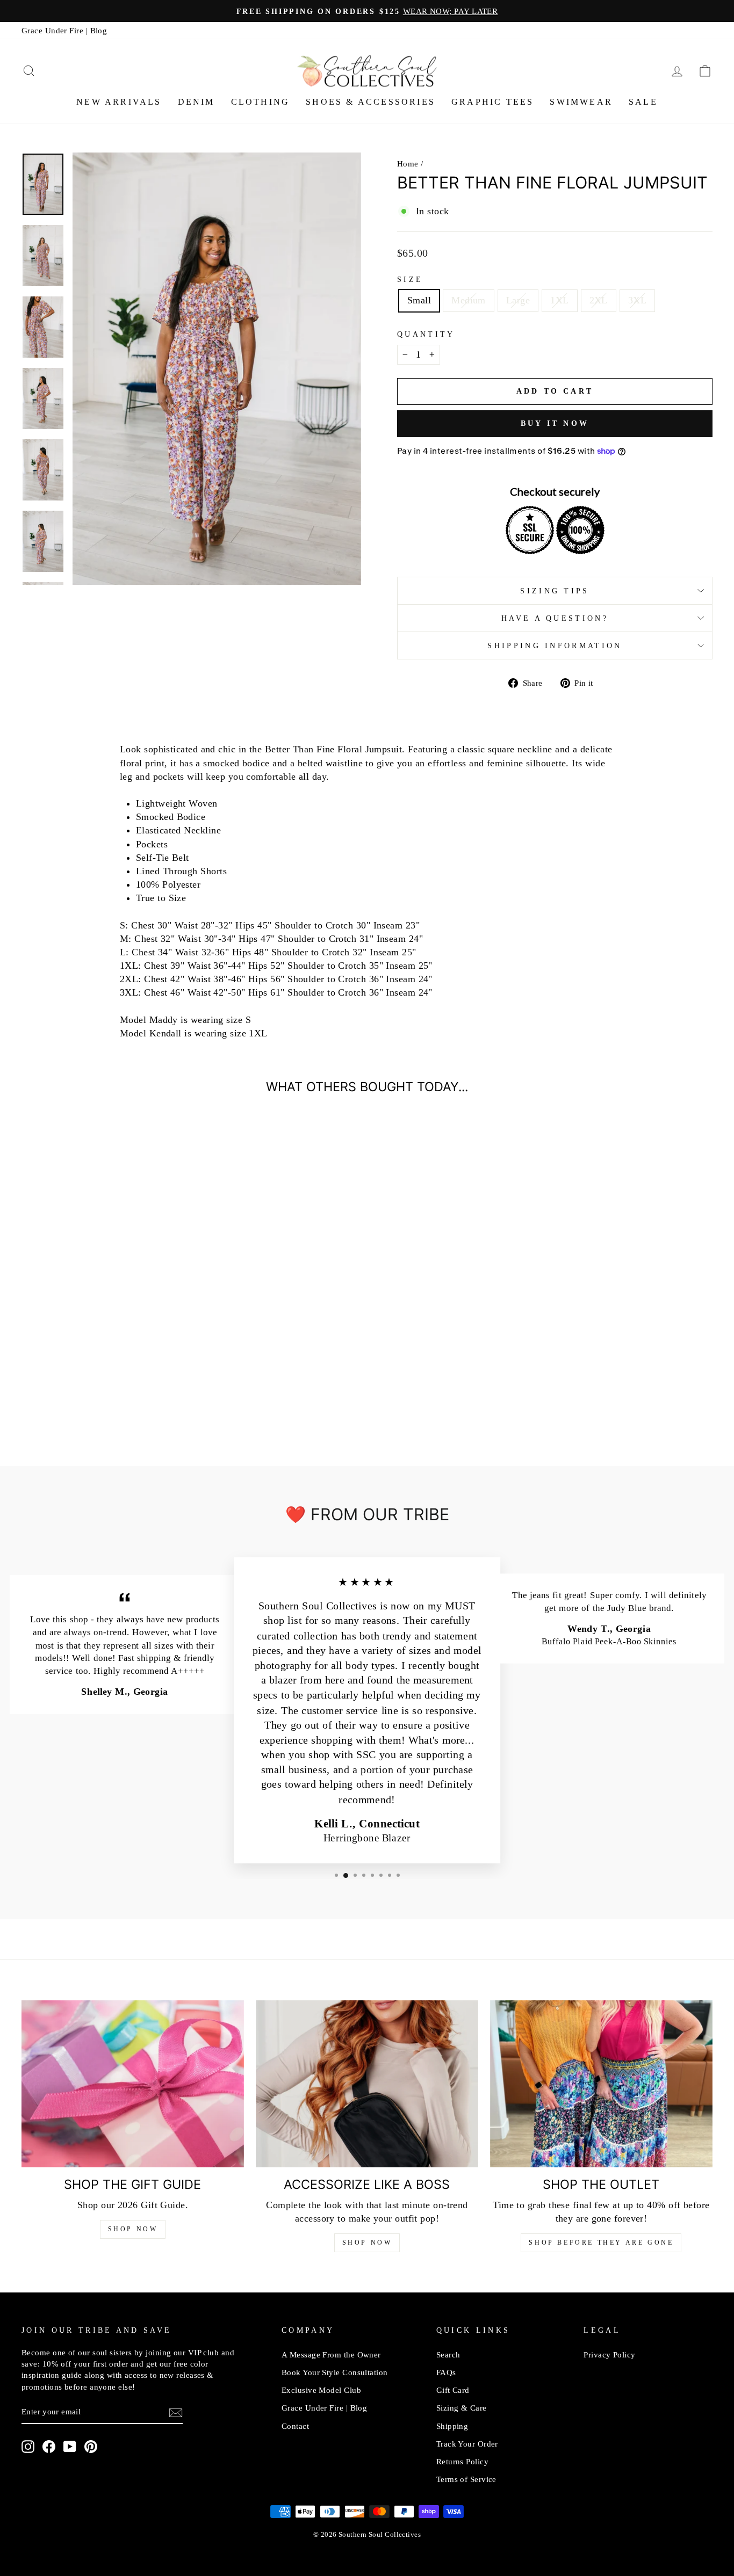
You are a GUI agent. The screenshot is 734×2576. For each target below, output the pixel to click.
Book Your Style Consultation (335, 2372)
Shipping (452, 2426)
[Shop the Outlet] (601, 2084)
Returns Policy (462, 2461)
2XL (599, 300)
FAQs (446, 2372)
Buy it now (555, 423)
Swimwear (581, 102)
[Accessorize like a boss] (367, 2084)
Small (419, 300)
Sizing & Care (462, 2408)
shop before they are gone (601, 2243)
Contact (295, 2426)
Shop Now (133, 2229)
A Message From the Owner (331, 2354)
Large (518, 300)
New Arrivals (119, 102)
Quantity (426, 334)
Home (408, 164)
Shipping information (555, 645)
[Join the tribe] (176, 2412)
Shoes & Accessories (370, 102)
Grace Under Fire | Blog (64, 30)
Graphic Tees (492, 102)
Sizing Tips (555, 591)
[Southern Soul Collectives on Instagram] (28, 2447)
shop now (367, 2243)
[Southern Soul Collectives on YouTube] (70, 2447)
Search (448, 2354)
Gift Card (453, 2390)
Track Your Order (467, 2444)
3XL (637, 300)
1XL (559, 300)
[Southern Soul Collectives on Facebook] (49, 2447)
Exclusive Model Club (321, 2390)
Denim (196, 102)
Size (410, 279)
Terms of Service (466, 2479)
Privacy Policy (609, 2354)
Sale (643, 102)
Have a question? (555, 618)
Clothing (261, 102)
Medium (469, 300)
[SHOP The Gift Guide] (133, 2084)
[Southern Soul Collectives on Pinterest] (91, 2447)
